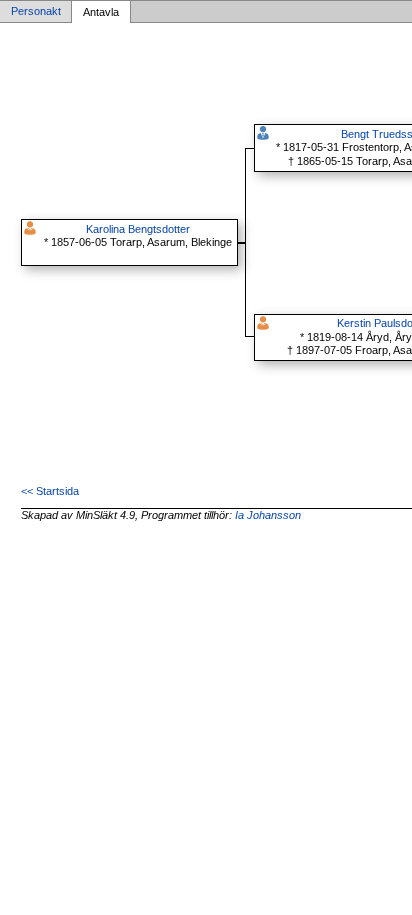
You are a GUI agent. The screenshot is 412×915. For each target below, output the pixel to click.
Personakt (36, 12)
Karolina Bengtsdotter (138, 229)
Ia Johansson (268, 515)
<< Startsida (50, 491)
